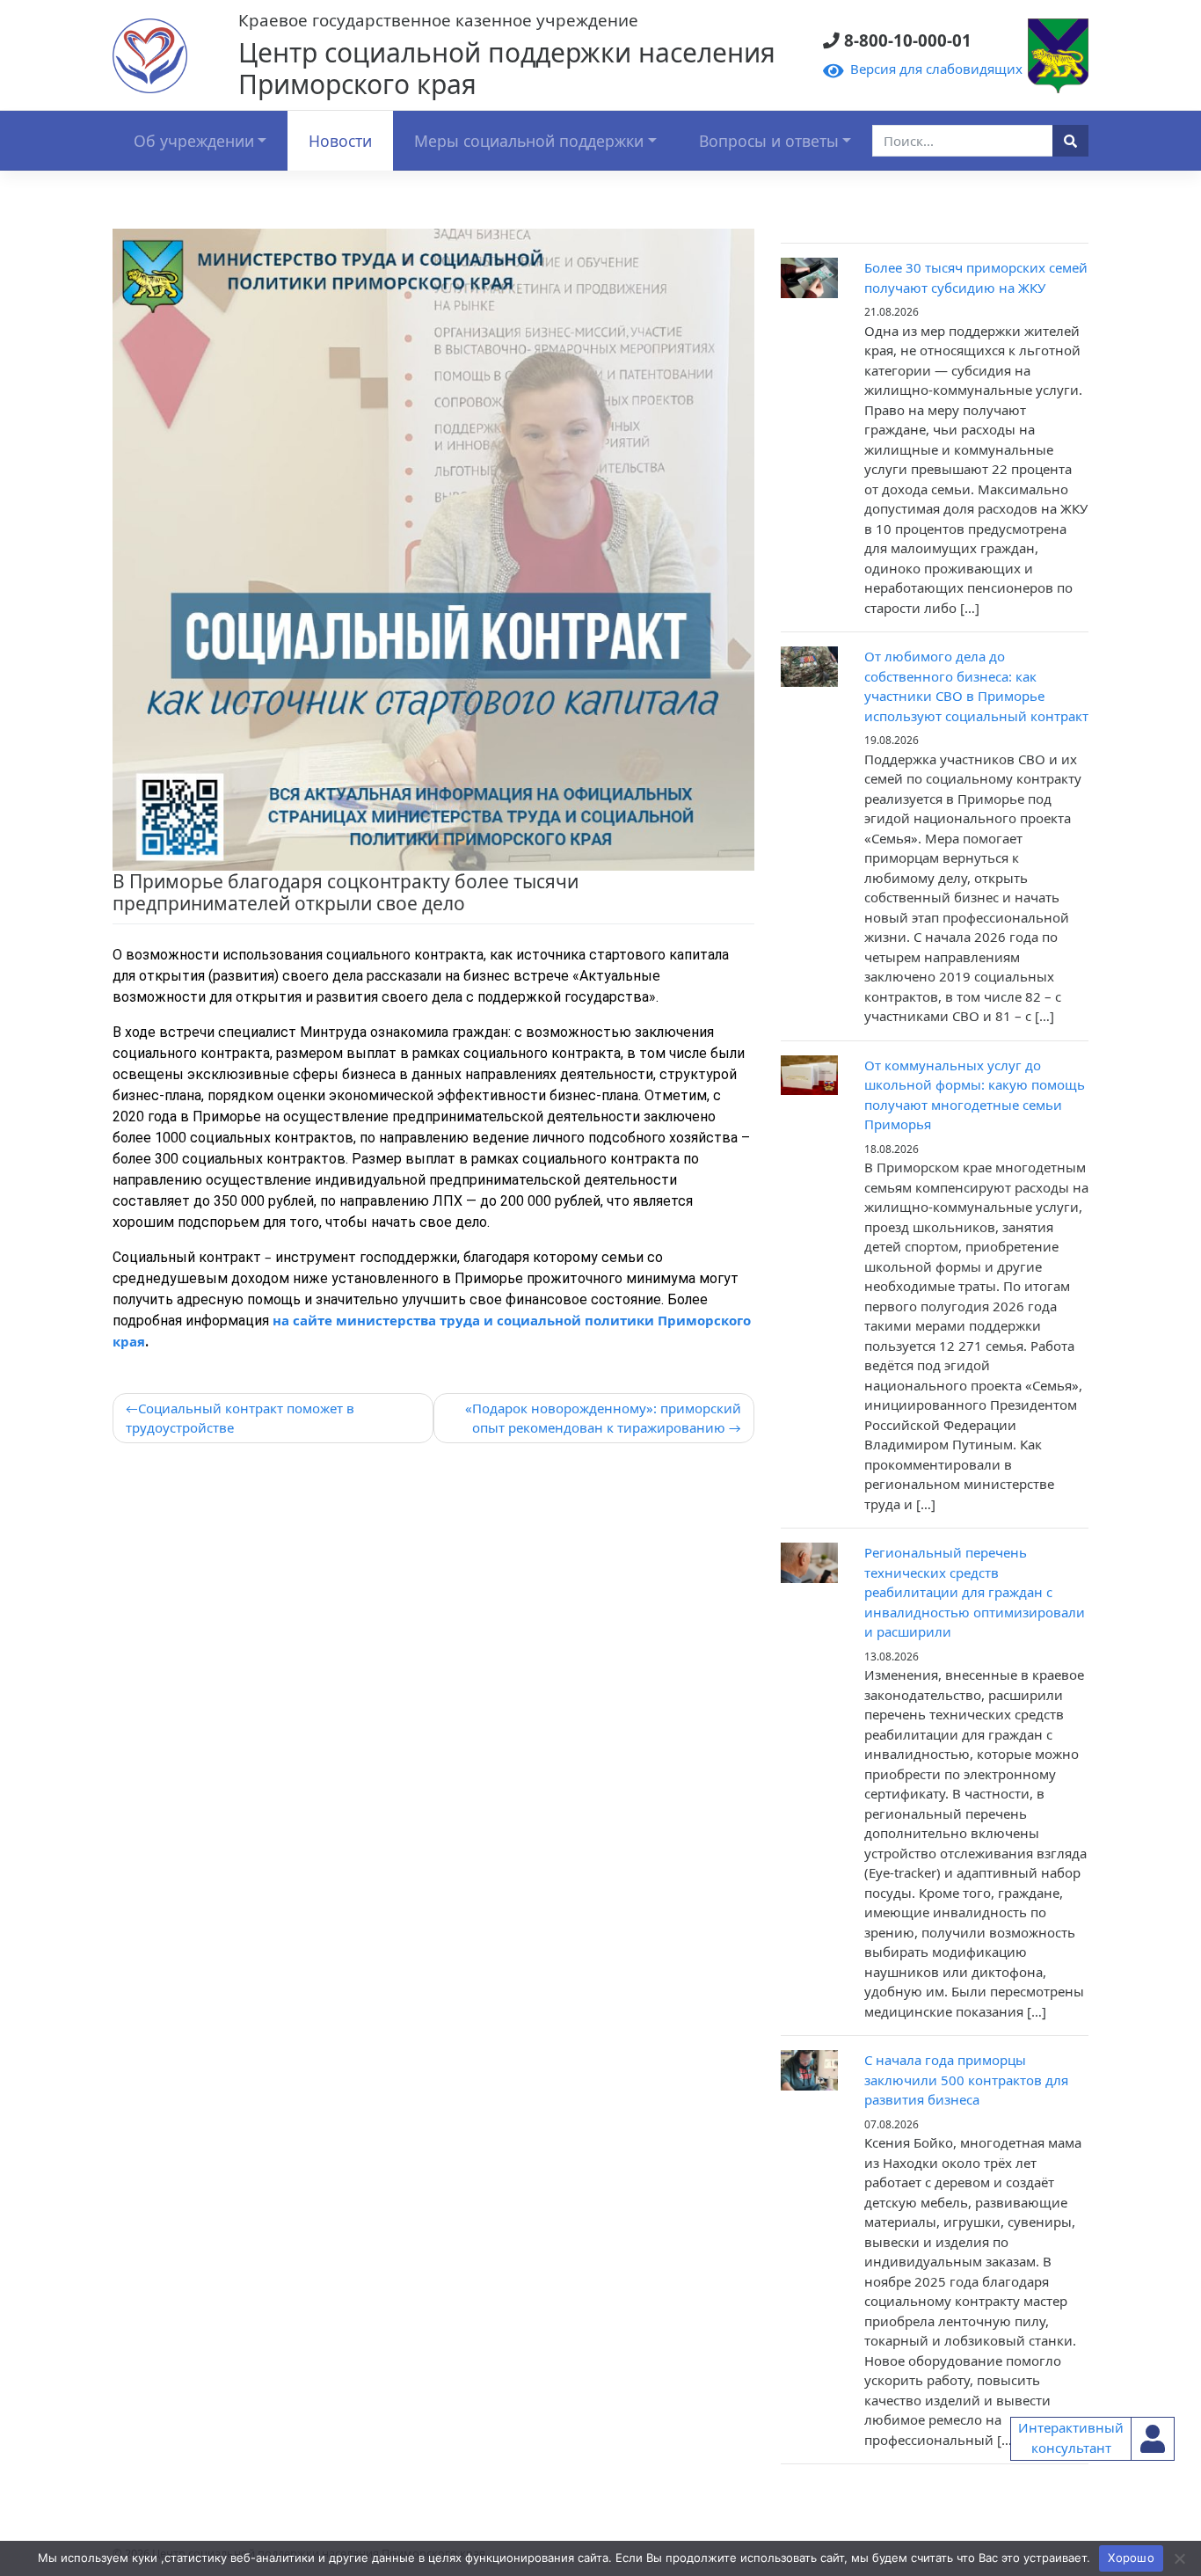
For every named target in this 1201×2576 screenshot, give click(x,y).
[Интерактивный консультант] (1153, 2439)
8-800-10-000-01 (902, 41)
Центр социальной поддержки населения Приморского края (507, 68)
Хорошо (1131, 2558)
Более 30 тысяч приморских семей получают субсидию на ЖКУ (976, 277)
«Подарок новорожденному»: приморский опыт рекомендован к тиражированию (603, 1418)
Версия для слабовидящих (933, 69)
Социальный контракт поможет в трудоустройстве (240, 1418)
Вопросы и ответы (769, 141)
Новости (340, 141)
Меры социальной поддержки (529, 141)
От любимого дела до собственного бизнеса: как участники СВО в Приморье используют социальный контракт (976, 686)
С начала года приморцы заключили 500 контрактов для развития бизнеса (966, 2080)
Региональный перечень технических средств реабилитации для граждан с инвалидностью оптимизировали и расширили (975, 1592)
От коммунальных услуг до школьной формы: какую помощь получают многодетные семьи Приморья (975, 1095)
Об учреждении (194, 141)
